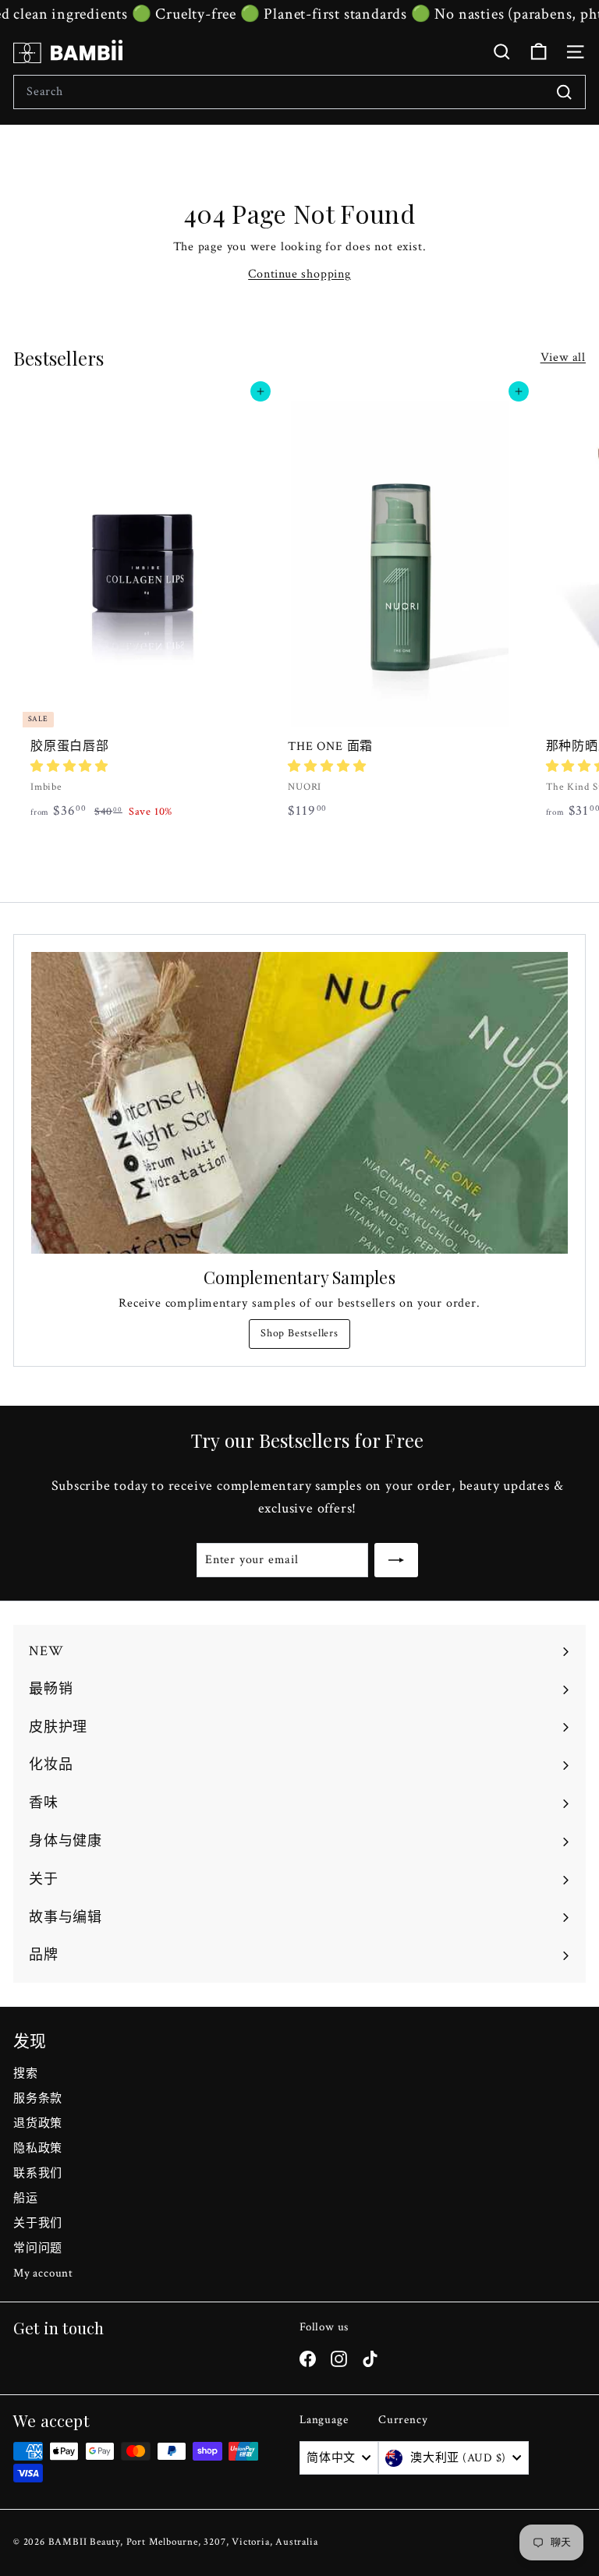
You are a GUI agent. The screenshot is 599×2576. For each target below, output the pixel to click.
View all (563, 357)
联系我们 (38, 2173)
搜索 (26, 2074)
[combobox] (299, 92)
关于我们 (38, 2223)
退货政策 (38, 2123)
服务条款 (38, 2098)
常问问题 (38, 2248)
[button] (69, 767)
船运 (26, 2198)
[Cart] (539, 52)
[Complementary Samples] (299, 1103)
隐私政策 (38, 2148)
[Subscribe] (396, 1560)
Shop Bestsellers (299, 1333)
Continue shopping (299, 274)
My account (43, 2273)
